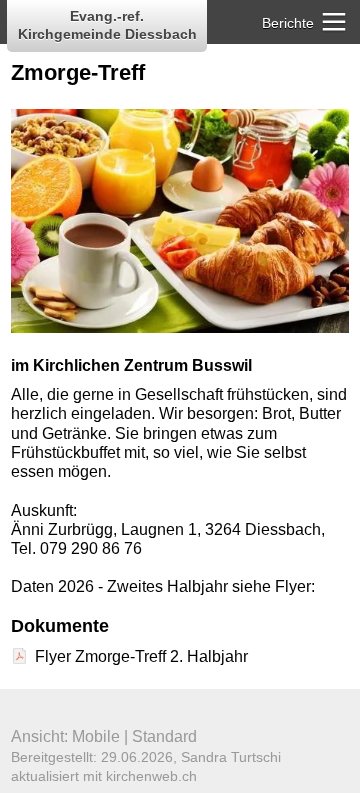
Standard (164, 736)
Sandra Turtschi (231, 757)
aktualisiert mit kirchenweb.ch (104, 776)
